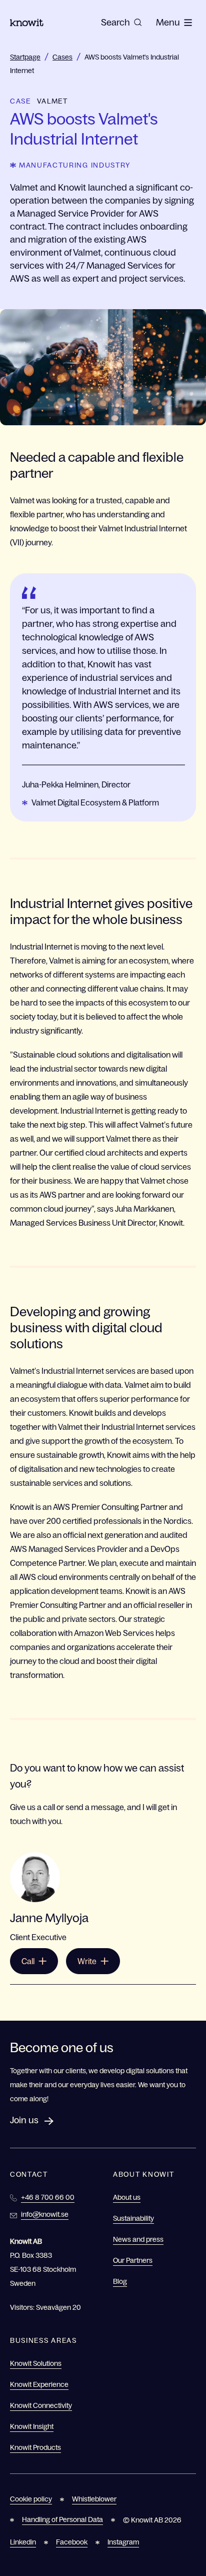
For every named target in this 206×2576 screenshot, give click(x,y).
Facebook (72, 2542)
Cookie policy (31, 2499)
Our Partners (133, 2260)
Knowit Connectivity (41, 2405)
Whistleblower (94, 2499)
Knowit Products (35, 2447)
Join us (24, 2120)
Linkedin (23, 2542)
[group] (121, 23)
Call (28, 1961)
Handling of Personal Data (62, 2519)
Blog (120, 2281)
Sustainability (133, 2218)
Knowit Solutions (36, 2363)
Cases (62, 57)
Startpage (25, 57)
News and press (138, 2239)
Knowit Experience (39, 2384)
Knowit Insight (32, 2426)
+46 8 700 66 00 (48, 2197)
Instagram (123, 2542)
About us (127, 2197)
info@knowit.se (45, 2214)
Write (87, 1961)
